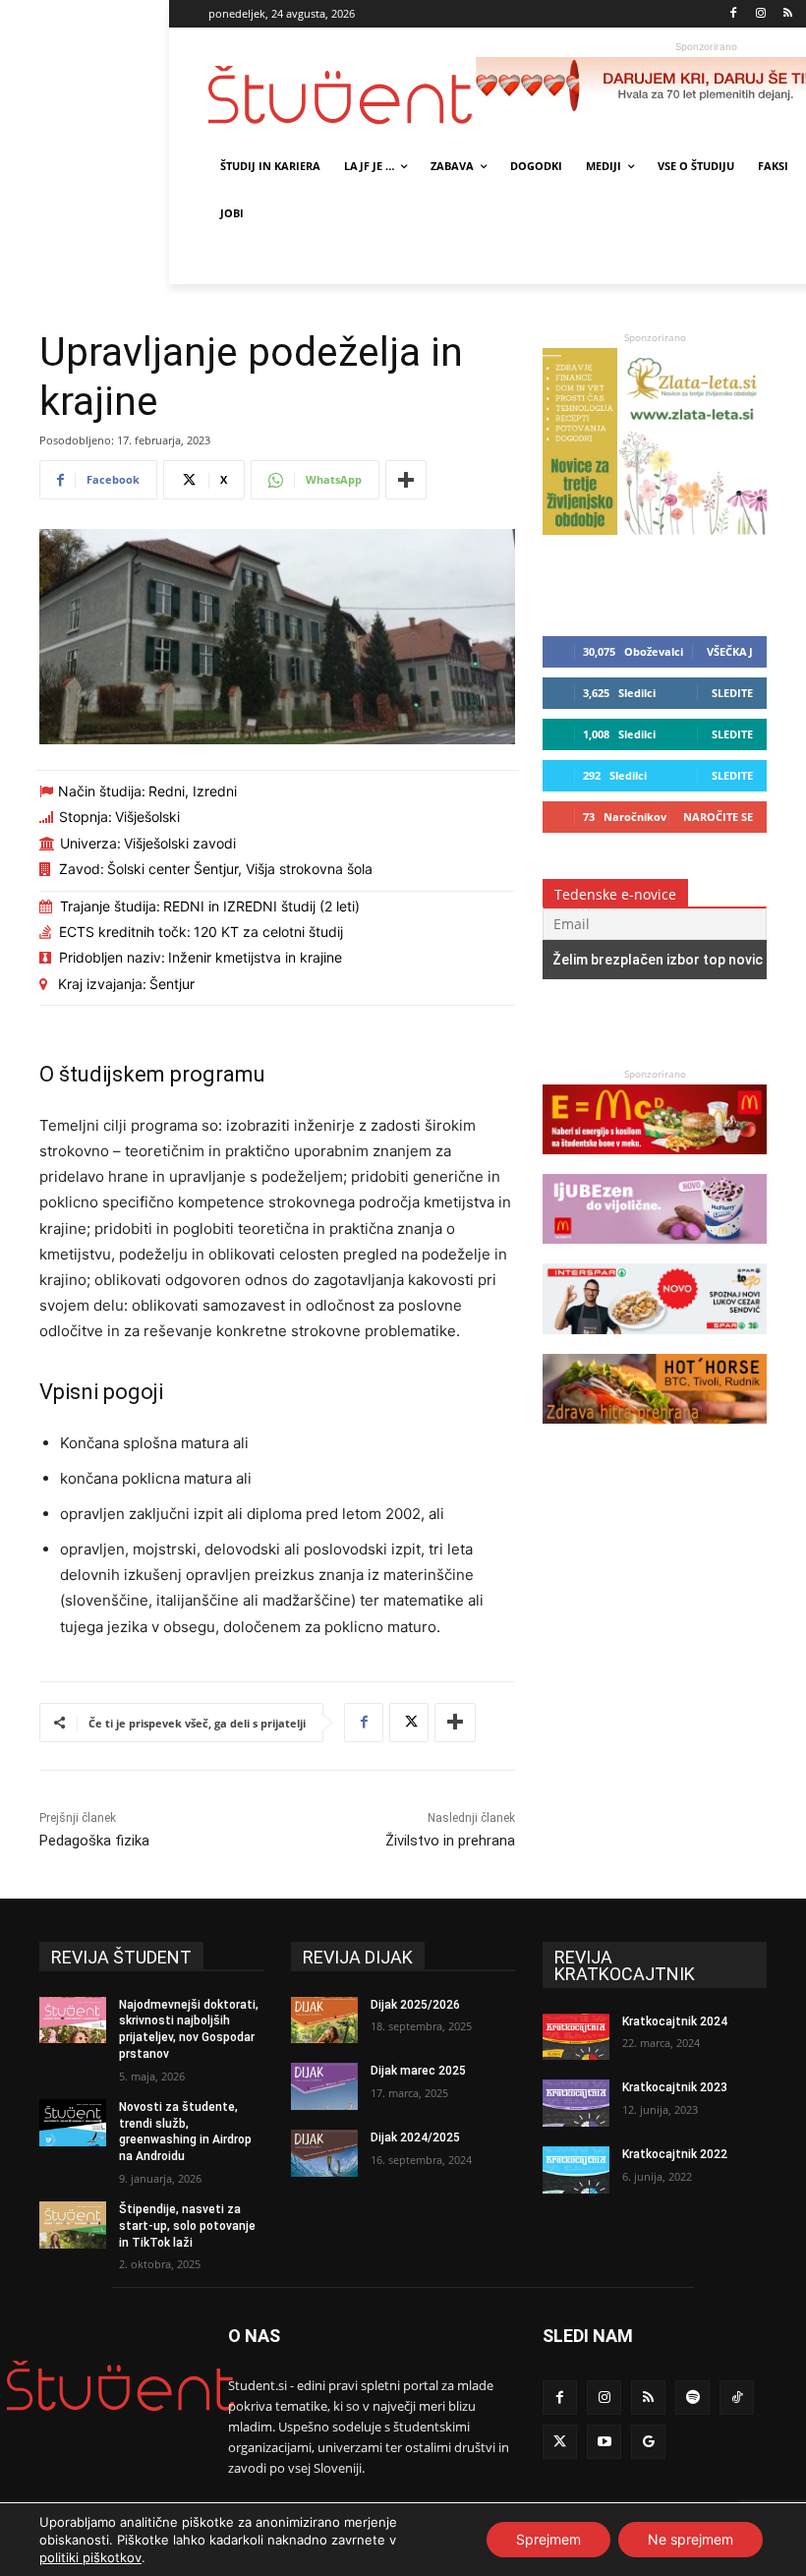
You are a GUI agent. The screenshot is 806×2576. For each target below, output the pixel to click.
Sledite (732, 693)
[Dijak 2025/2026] (324, 2020)
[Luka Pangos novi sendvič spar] (655, 1344)
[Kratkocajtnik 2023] (576, 2103)
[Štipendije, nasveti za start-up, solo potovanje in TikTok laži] (73, 2225)
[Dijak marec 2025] (324, 2086)
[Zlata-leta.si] (655, 529)
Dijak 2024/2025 (415, 2137)
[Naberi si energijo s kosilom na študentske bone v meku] (655, 1164)
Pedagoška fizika (94, 1841)
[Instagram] (760, 14)
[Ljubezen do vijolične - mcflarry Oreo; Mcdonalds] (655, 1253)
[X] (409, 1723)
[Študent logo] (342, 95)
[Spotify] (692, 2398)
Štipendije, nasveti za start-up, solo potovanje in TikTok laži (187, 2226)
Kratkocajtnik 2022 (675, 2154)
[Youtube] (604, 2442)
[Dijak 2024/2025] (324, 2153)
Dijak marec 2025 (418, 2071)
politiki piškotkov (90, 2557)
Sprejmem (548, 2539)
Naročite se (718, 817)
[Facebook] (734, 14)
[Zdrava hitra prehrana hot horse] (655, 1433)
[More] (406, 480)
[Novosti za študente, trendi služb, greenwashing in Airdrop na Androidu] (73, 2123)
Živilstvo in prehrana (450, 1841)
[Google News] (648, 2442)
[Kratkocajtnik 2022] (576, 2170)
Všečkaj (730, 651)
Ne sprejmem (691, 2539)
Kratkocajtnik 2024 (675, 2021)
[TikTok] (737, 2398)
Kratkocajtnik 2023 (675, 2087)
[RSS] (788, 14)
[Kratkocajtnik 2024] (576, 2037)
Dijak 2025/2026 (415, 2005)
